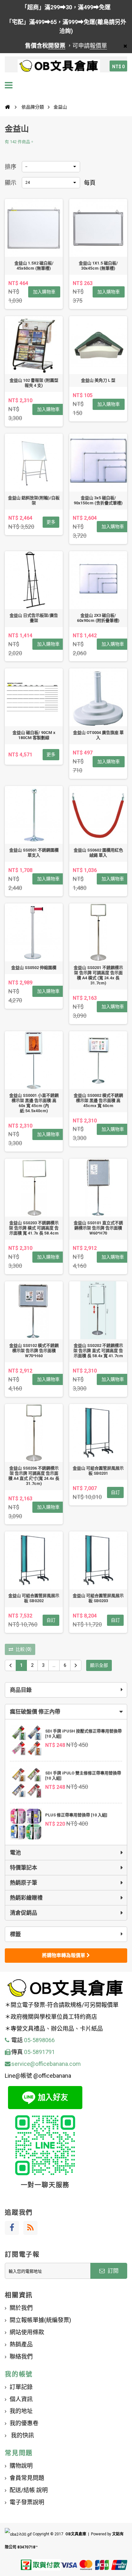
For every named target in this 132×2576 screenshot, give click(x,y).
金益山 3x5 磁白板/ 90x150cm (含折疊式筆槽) (98, 500)
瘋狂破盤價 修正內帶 (35, 1712)
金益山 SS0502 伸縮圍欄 (34, 968)
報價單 (98, 46)
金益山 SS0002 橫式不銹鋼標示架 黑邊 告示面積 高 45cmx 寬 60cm (98, 1101)
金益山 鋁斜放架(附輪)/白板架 (34, 500)
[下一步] (76, 1665)
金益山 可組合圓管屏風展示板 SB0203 (98, 1598)
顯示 (11, 183)
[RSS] (30, 2228)
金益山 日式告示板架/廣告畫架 (34, 618)
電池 (15, 1853)
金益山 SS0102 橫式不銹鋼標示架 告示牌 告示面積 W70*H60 (34, 1351)
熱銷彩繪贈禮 (26, 1898)
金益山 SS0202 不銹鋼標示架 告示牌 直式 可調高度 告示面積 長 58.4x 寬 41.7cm (98, 1351)
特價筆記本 (24, 1868)
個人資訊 (21, 2399)
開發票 (57, 46)
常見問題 (19, 2453)
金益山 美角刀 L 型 (98, 380)
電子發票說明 (27, 2502)
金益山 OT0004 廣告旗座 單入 (98, 735)
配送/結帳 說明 (29, 2490)
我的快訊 (22, 2435)
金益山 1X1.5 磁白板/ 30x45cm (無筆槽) (98, 266)
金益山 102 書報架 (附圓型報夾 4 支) (34, 383)
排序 (11, 167)
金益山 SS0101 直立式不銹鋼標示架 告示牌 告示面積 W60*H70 (98, 1228)
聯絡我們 (21, 2356)
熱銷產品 (21, 2344)
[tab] (66, 1712)
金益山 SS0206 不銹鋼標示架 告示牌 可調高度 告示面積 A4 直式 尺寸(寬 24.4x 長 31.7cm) (34, 1476)
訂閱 (112, 2271)
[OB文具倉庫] (59, 66)
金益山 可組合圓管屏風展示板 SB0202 (34, 1598)
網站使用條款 (27, 2332)
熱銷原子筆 (24, 1883)
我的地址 (21, 2411)
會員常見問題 (27, 2478)
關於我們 (21, 2308)
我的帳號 (19, 2374)
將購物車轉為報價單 (64, 1955)
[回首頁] (7, 107)
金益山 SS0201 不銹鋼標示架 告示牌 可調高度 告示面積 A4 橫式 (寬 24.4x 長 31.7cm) (98, 975)
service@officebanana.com (46, 2064)
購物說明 (21, 2466)
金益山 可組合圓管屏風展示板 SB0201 (98, 1471)
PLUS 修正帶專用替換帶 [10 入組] (76, 1815)
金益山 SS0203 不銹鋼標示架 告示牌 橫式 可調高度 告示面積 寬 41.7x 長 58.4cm (34, 1228)
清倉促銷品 (24, 1913)
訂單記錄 (21, 2387)
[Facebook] (12, 2228)
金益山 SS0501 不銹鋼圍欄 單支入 (34, 853)
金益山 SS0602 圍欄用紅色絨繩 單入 (98, 853)
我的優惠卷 (24, 2423)
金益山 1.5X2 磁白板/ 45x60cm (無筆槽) (34, 266)
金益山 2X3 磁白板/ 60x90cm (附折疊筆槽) (98, 618)
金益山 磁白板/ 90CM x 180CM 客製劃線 (34, 735)
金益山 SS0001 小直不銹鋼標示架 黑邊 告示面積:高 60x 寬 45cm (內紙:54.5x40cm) (34, 1103)
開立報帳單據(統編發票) (40, 2320)
